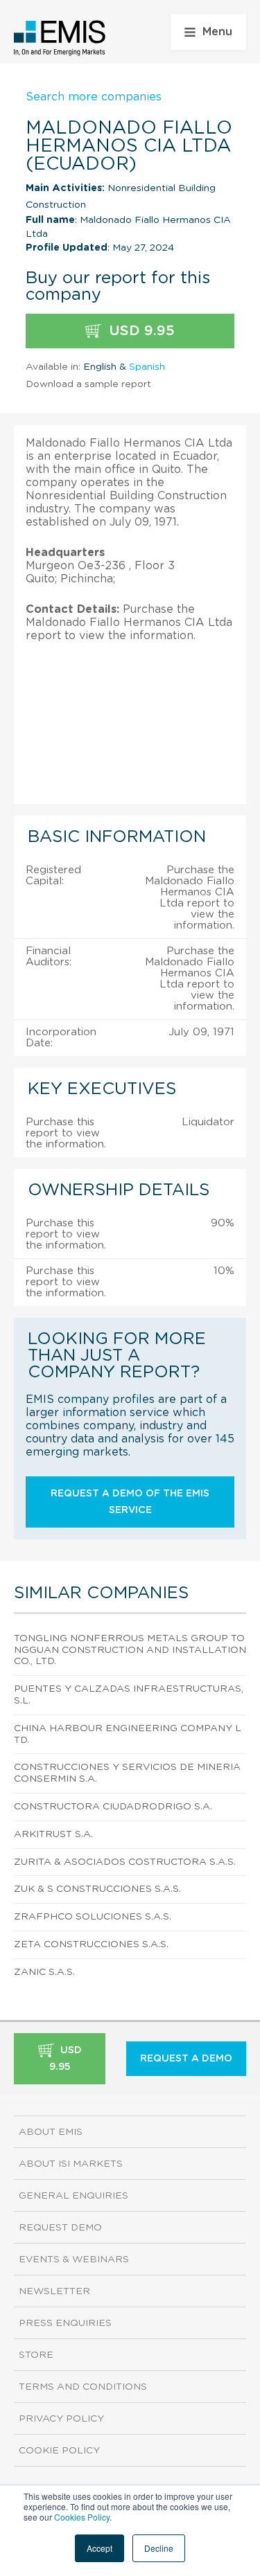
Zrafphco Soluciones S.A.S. (93, 1917)
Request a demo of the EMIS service (130, 1502)
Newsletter (54, 2291)
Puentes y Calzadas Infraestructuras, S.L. (129, 1695)
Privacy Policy (61, 2419)
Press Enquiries (65, 2323)
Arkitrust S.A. (53, 1834)
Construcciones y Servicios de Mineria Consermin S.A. (127, 1773)
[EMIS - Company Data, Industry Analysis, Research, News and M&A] (60, 38)
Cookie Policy (59, 2451)
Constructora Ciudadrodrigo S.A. (113, 1807)
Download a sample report (88, 384)
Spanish (147, 367)
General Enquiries (73, 2196)
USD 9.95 (140, 331)
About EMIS (51, 2132)
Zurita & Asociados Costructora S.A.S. (125, 1862)
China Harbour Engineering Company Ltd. (128, 1734)
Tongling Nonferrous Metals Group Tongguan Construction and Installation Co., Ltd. (130, 1650)
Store (36, 2355)
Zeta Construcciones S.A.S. (91, 1944)
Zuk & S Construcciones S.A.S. (97, 1889)
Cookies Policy (82, 2517)
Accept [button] (99, 2548)
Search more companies (94, 97)
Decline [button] (159, 2548)
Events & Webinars (74, 2260)
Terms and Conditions (83, 2387)
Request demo (60, 2228)
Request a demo (186, 2059)
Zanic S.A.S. (44, 1972)
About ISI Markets (71, 2164)
